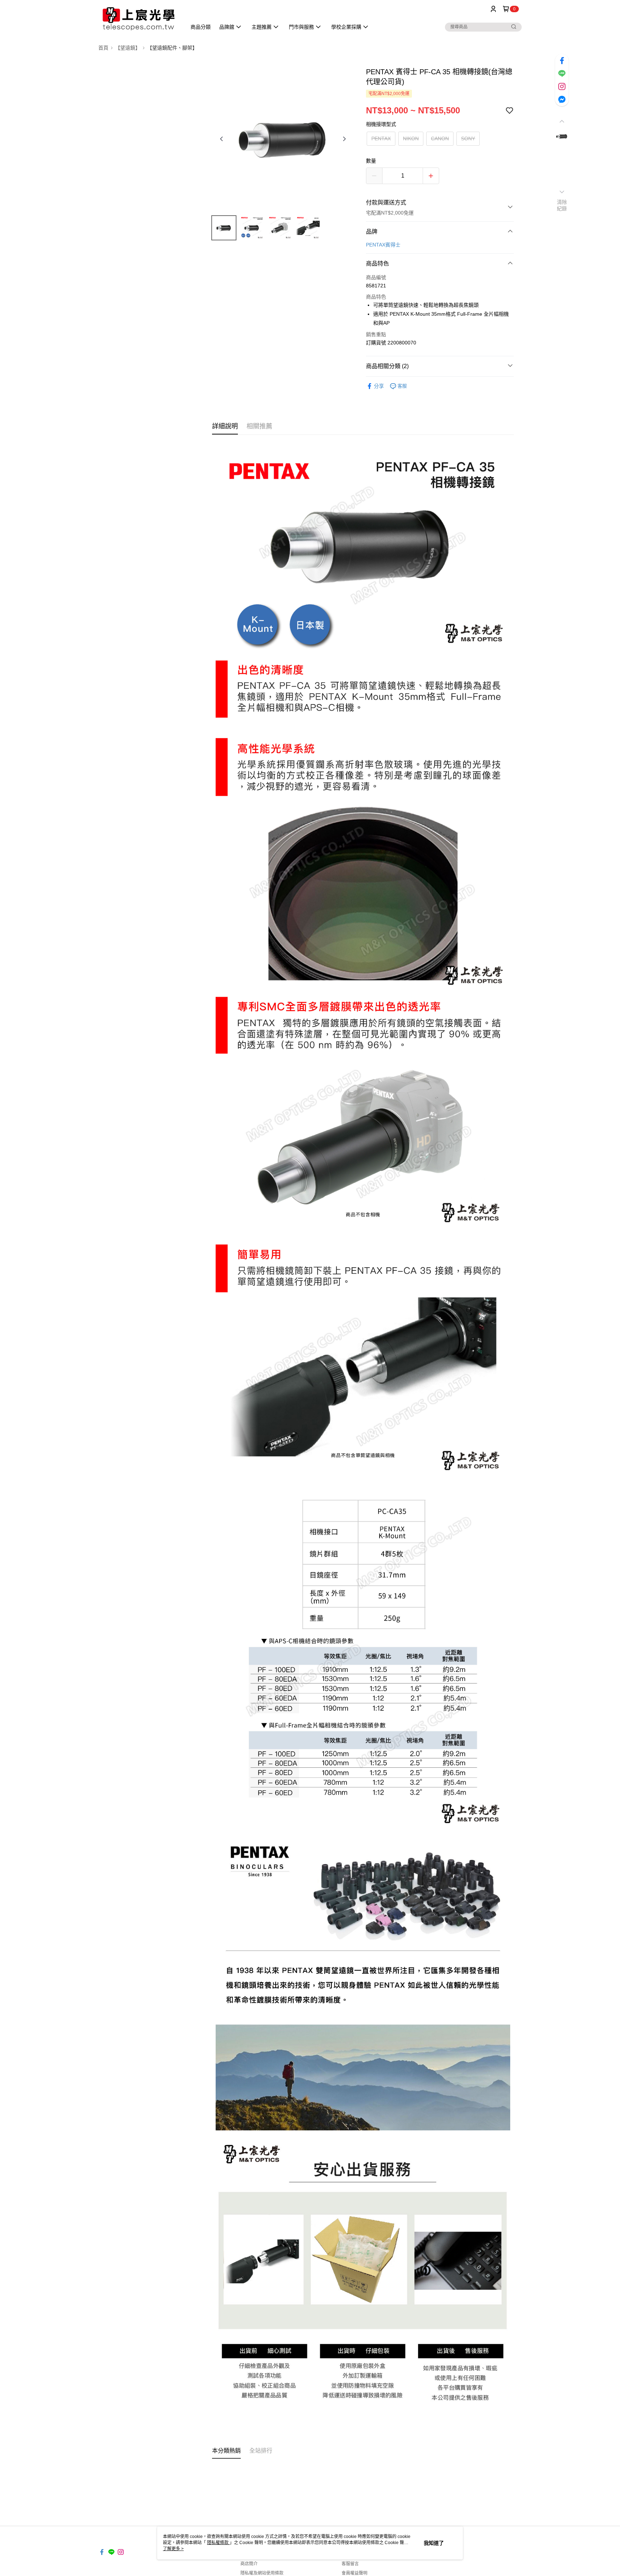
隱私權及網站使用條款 (262, 2573)
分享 (379, 386)
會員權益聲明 (354, 2573)
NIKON (411, 138)
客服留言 (350, 2564)
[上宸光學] (138, 19)
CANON (440, 138)
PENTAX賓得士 (383, 245)
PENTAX (381, 138)
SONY (468, 138)
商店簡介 (249, 2564)
